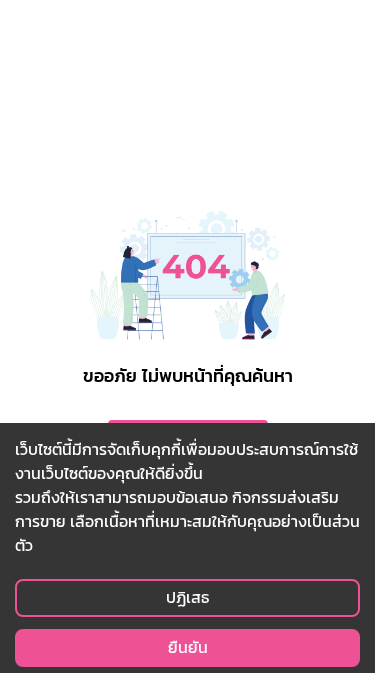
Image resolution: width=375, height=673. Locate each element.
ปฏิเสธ (187, 597)
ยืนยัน (188, 647)
